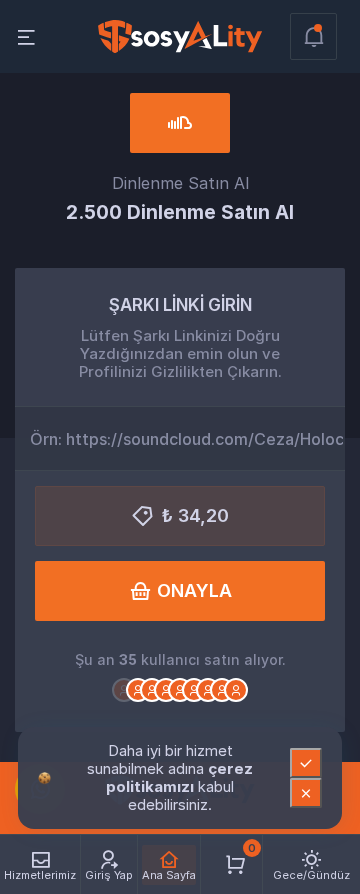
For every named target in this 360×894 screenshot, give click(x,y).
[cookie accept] (306, 763)
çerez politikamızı (179, 777)
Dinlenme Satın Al (180, 183)
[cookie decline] (306, 793)
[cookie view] (44, 777)
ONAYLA (194, 590)
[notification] (313, 36)
